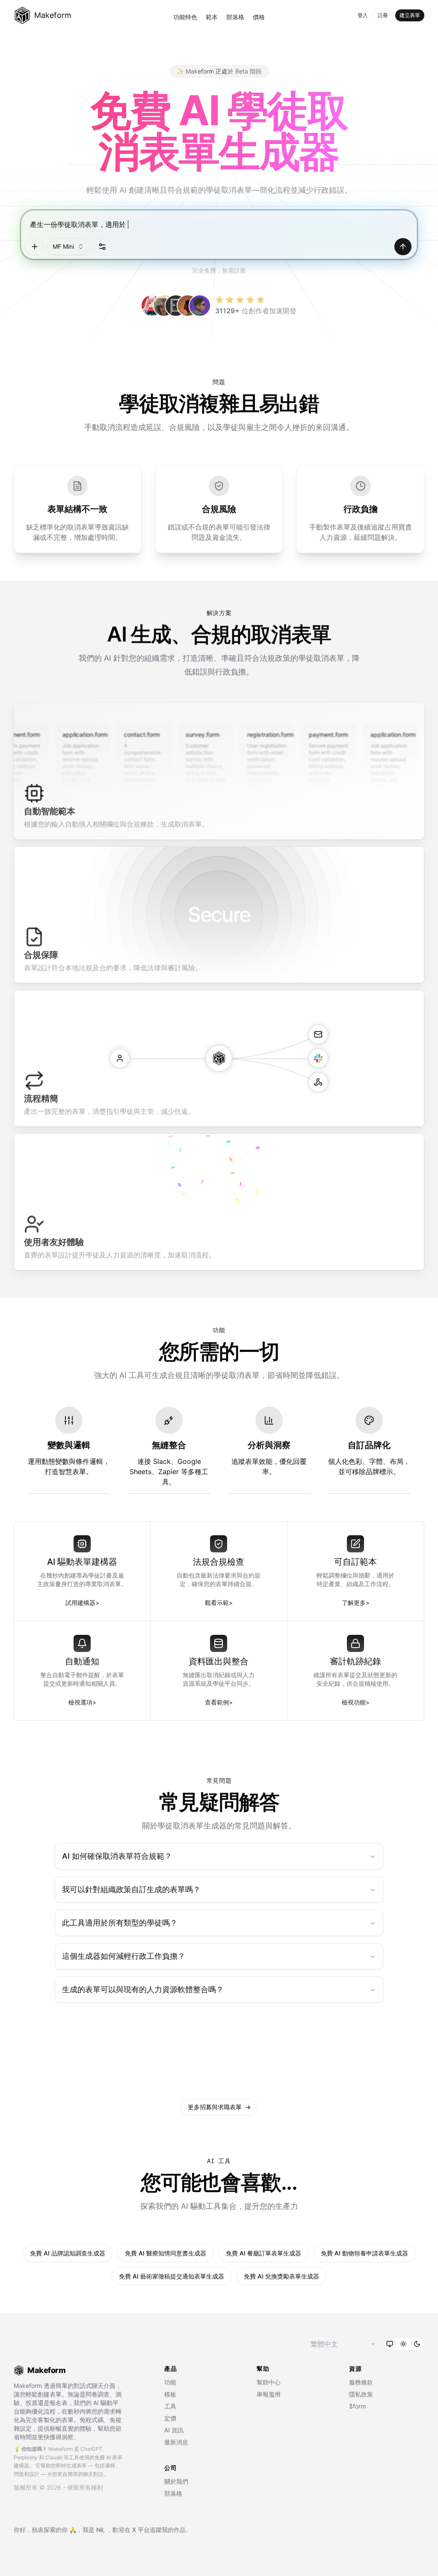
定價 (170, 2418)
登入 (363, 15)
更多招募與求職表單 (219, 2107)
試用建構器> (82, 1603)
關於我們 (176, 2481)
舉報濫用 (269, 2394)
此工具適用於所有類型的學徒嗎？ (120, 1923)
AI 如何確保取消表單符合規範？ (117, 1856)
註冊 (383, 15)
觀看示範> (219, 1603)
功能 (170, 2382)
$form (357, 2406)
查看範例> (219, 1702)
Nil (100, 2530)
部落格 (235, 17)
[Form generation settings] (102, 247)
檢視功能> (356, 1702)
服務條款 (361, 2382)
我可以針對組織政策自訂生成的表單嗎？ (131, 1889)
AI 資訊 (174, 2430)
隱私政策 (361, 2394)
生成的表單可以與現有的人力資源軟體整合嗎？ (143, 1989)
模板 (170, 2394)
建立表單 (410, 15)
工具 (170, 2406)
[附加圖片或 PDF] (35, 247)
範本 (212, 17)
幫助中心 (269, 2382)
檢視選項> (82, 1702)
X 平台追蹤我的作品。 (162, 2530)
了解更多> (356, 1603)
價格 (259, 17)
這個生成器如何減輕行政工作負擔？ (124, 1956)
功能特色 (185, 17)
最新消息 (176, 2442)
